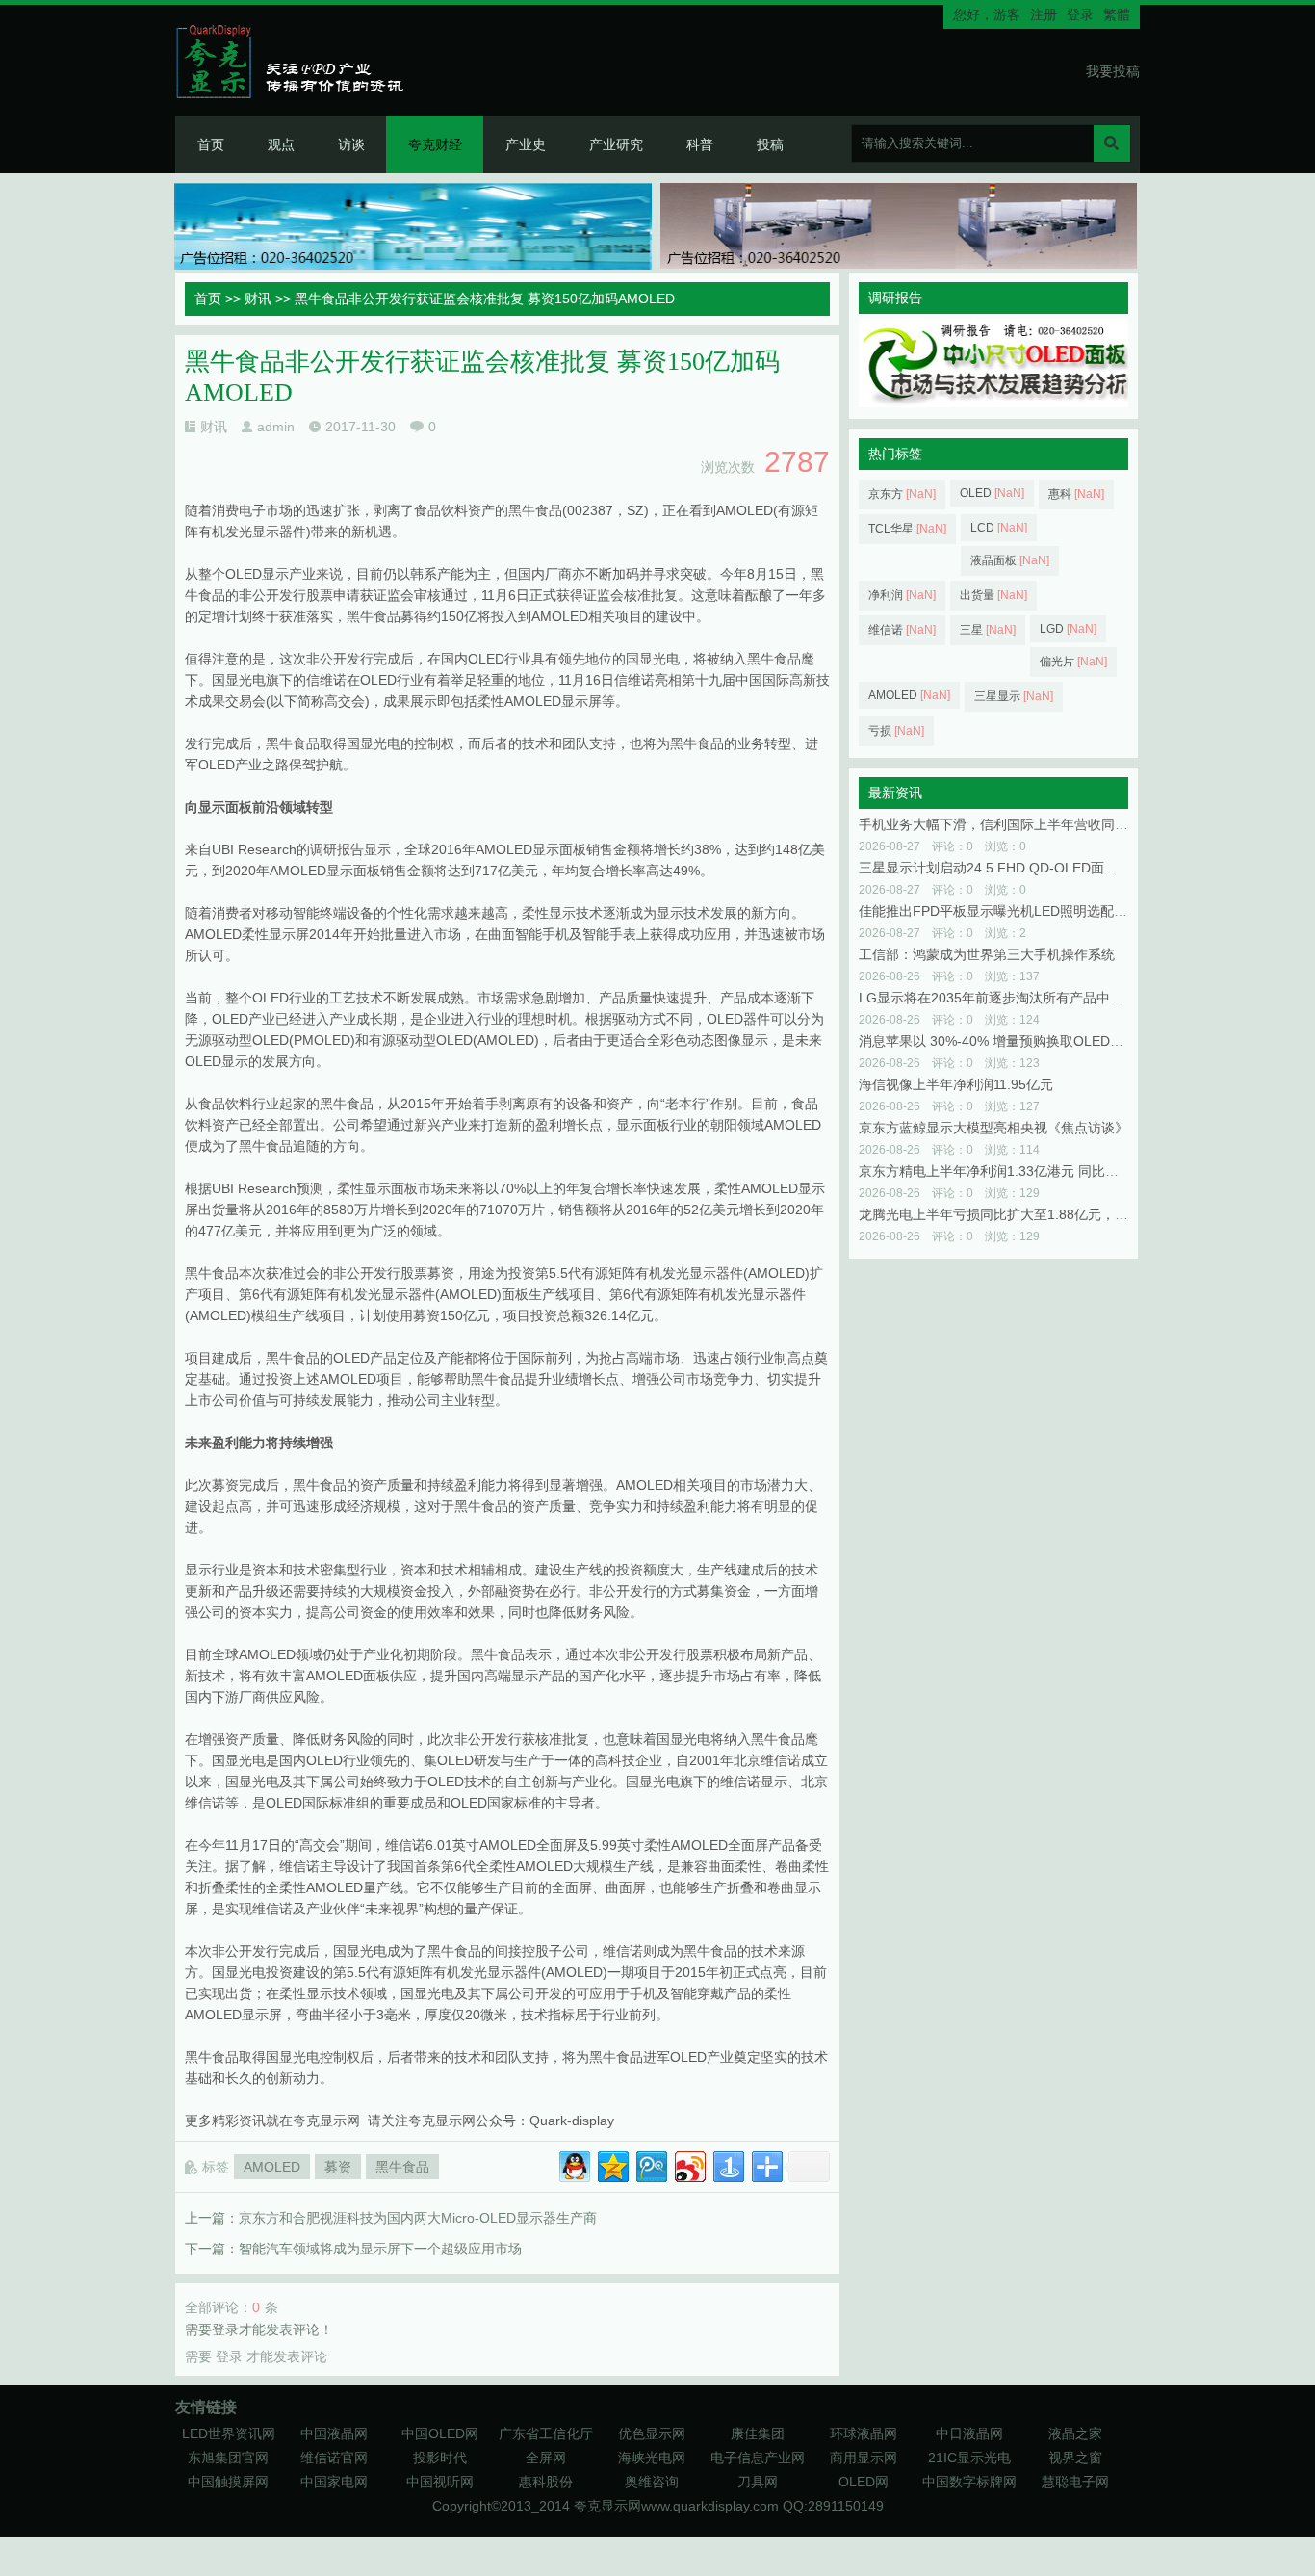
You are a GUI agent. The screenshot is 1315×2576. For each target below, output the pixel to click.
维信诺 (902, 630)
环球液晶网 (864, 2433)
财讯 (258, 299)
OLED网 (864, 2482)
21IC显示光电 (969, 2458)
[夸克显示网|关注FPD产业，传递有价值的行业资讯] (298, 61)
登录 (1080, 14)
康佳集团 (758, 2433)
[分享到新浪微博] (689, 2164)
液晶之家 (1075, 2433)
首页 (211, 144)
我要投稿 (1113, 71)
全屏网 (546, 2458)
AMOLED (272, 2167)
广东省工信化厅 (546, 2433)
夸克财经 (435, 144)
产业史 (526, 144)
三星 (988, 630)
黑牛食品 (402, 2167)
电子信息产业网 (758, 2458)
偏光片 (1073, 662)
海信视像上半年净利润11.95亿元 (956, 1084)
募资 (338, 2167)
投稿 (770, 144)
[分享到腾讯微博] (650, 2164)
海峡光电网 (652, 2458)
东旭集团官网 (228, 2458)
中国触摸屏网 (228, 2482)
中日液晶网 (969, 2433)
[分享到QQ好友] (573, 2164)
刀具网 (758, 2482)
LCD (999, 528)
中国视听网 (440, 2482)
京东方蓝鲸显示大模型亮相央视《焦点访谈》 (993, 1128)
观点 (281, 144)
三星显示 (1014, 696)
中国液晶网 (334, 2433)
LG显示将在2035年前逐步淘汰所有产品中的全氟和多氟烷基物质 (1052, 998)
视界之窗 (1075, 2458)
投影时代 (440, 2458)
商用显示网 (864, 2458)
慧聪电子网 (1075, 2482)
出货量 (993, 595)
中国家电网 (334, 2482)
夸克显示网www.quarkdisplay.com (678, 2506)
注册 (1044, 14)
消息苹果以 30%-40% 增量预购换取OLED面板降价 (1011, 1041)
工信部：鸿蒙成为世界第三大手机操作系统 (987, 954)
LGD (1068, 629)
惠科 (1076, 494)
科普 (700, 144)
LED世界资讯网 (229, 2433)
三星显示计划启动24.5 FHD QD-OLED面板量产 (1002, 868)
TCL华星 (907, 529)
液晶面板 (1010, 560)
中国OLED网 (440, 2433)
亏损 (896, 731)
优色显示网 (652, 2433)
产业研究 (616, 144)
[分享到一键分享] (727, 2164)
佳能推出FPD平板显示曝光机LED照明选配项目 (1000, 911)
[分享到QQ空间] (612, 2164)
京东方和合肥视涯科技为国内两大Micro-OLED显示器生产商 (418, 2218)
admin (276, 427)
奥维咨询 (652, 2482)
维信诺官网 (334, 2458)
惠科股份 (546, 2482)
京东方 (902, 494)
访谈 (351, 144)
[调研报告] (993, 403)
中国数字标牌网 (969, 2482)
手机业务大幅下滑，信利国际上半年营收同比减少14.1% (1026, 824)
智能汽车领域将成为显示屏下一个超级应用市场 (380, 2249)
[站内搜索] (1112, 143)
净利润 (902, 595)
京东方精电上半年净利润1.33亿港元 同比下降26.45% (1018, 1171)
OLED (992, 493)
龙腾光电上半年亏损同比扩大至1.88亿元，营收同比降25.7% (1040, 1214)
